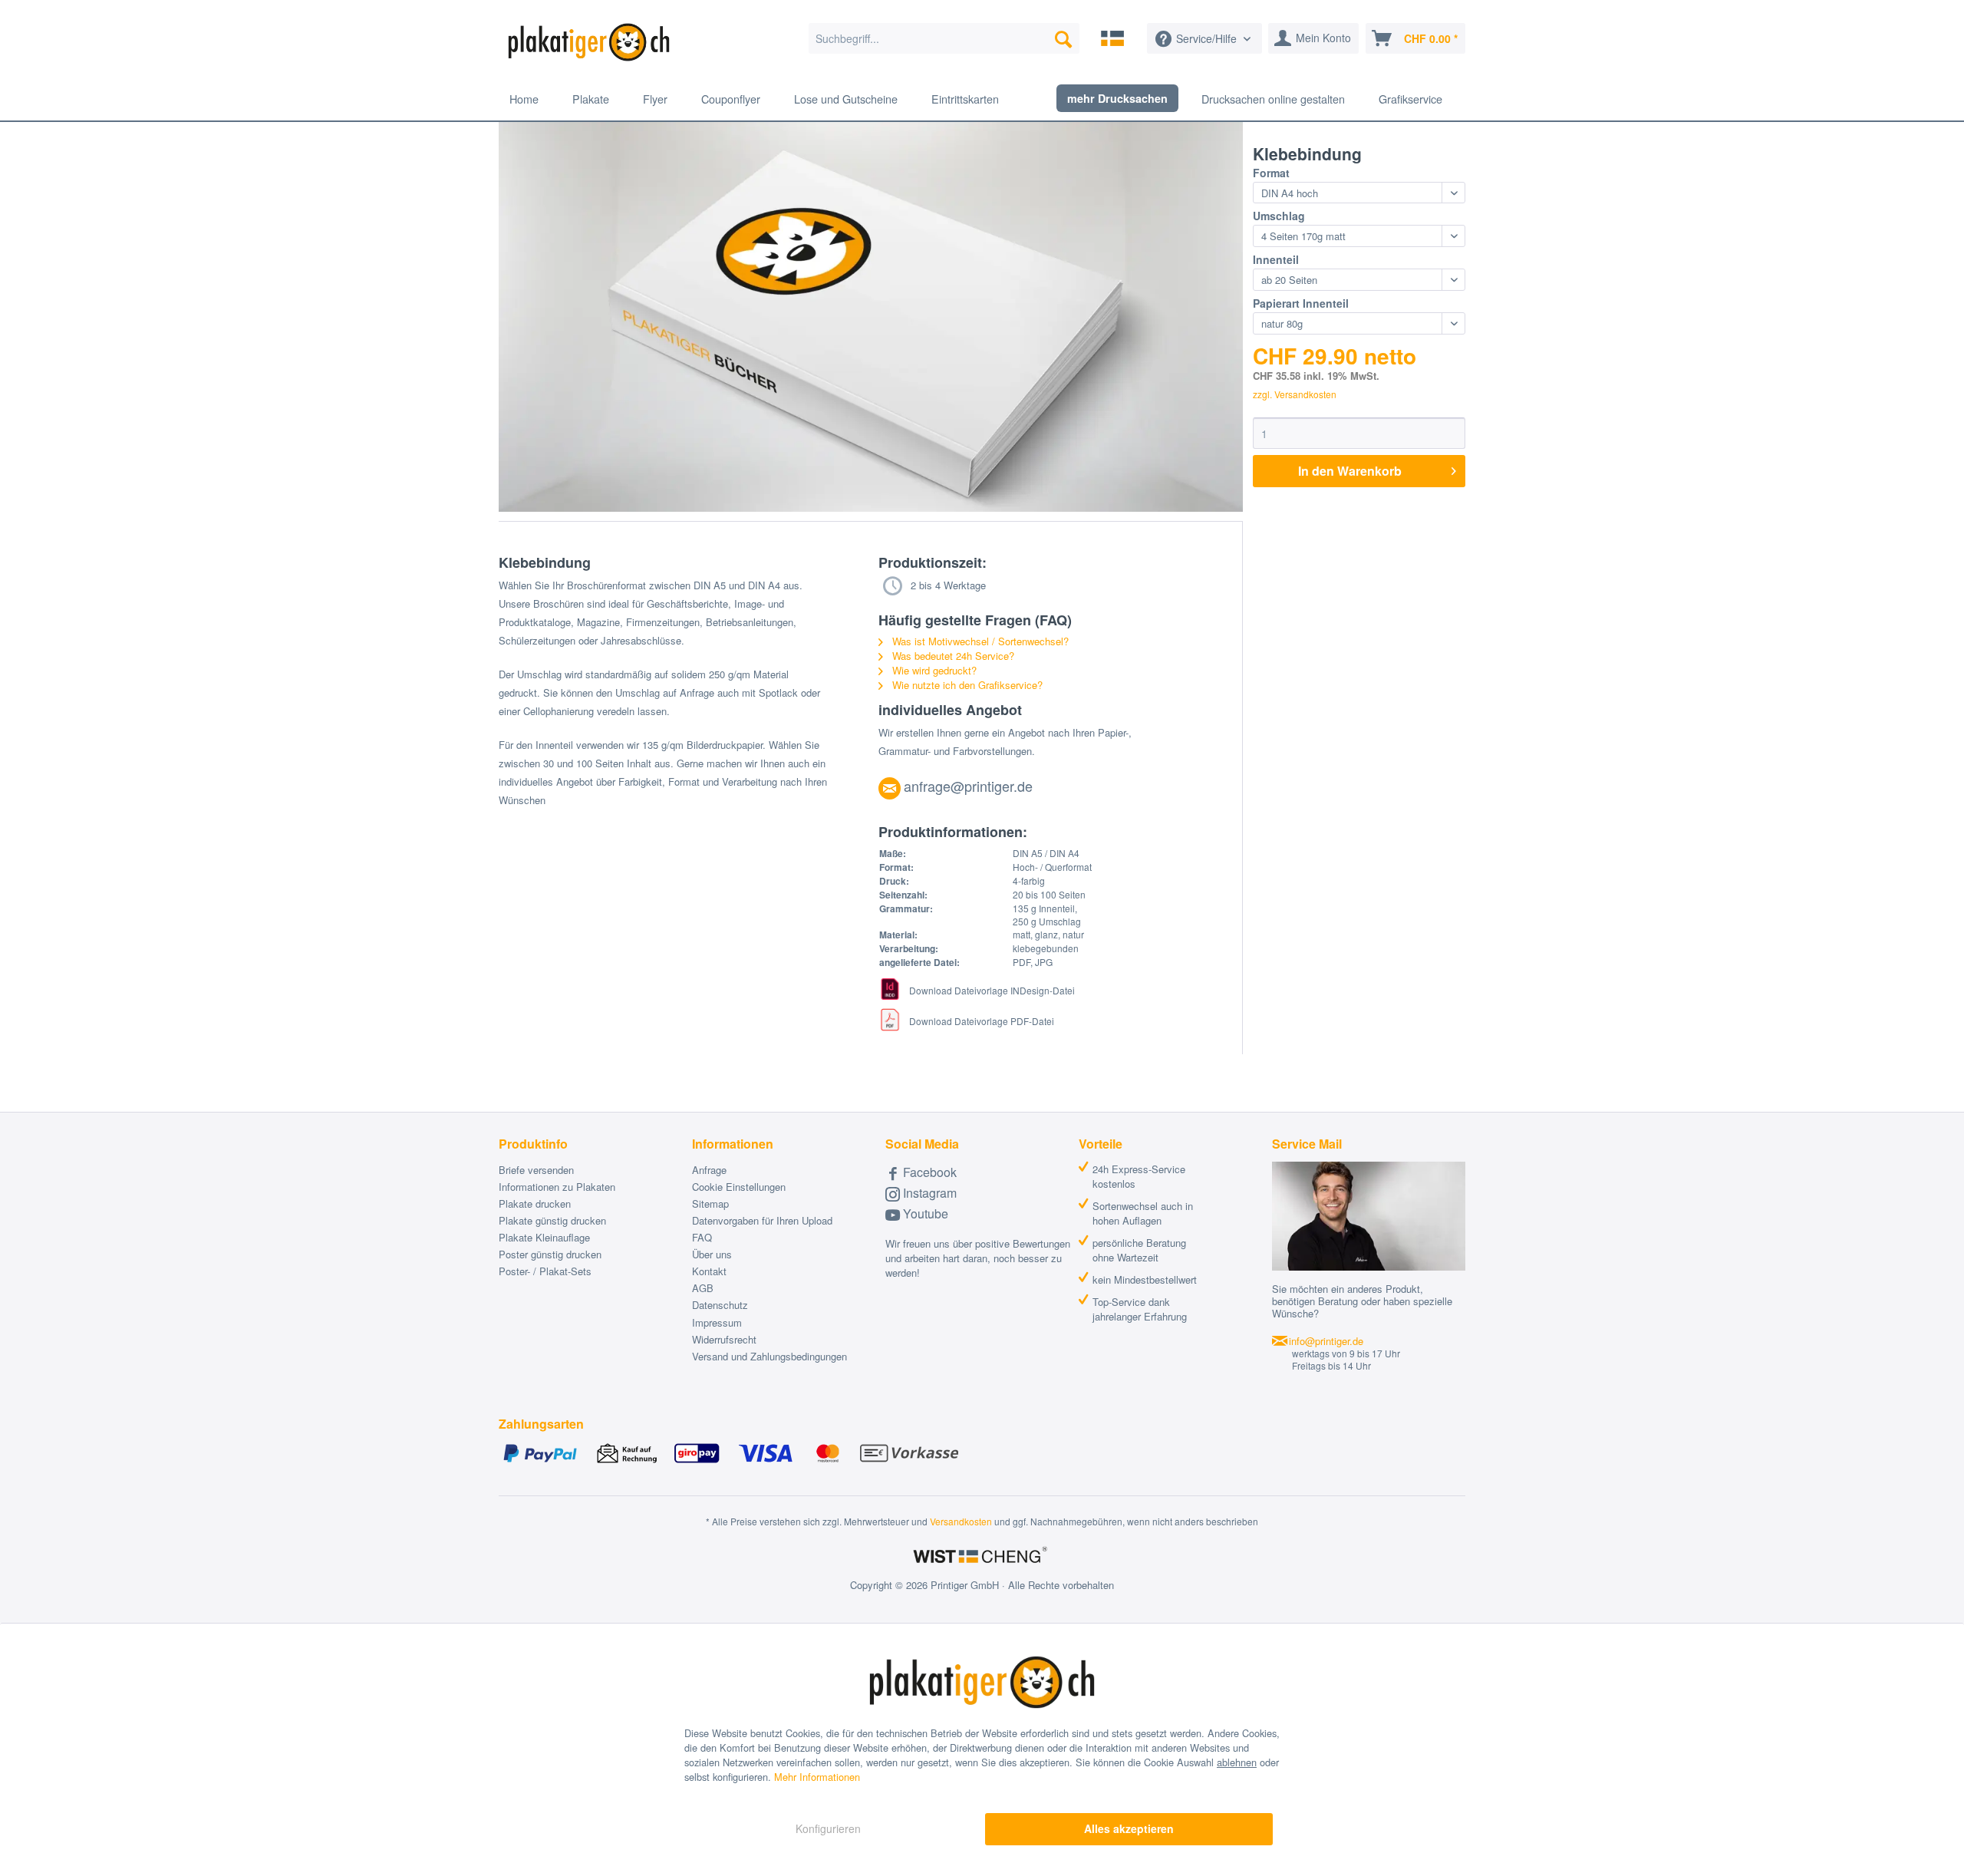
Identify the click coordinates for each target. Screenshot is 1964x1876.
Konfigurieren (828, 1828)
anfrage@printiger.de (968, 786)
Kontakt (709, 1271)
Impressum (717, 1322)
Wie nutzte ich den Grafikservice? (966, 685)
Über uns (712, 1254)
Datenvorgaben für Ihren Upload (762, 1220)
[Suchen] (1063, 38)
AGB (703, 1288)
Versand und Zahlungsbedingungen (769, 1356)
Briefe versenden (536, 1170)
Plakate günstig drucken (552, 1220)
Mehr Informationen (817, 1777)
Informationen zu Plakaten (557, 1187)
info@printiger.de (1326, 1341)
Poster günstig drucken (550, 1254)
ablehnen (1237, 1762)
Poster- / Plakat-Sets (545, 1271)
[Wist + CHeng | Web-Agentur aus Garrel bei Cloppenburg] (982, 1556)
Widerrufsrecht (724, 1339)
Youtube (924, 1213)
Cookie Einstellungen (739, 1187)
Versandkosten (961, 1521)
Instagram (928, 1193)
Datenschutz (720, 1305)
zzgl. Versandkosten (1295, 394)
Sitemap (710, 1203)
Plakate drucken (535, 1203)
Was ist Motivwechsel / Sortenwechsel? (979, 641)
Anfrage (709, 1170)
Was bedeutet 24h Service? (952, 656)
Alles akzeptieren (1129, 1828)
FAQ (702, 1237)
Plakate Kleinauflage (544, 1237)
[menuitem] (944, 38)
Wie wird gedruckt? (933, 670)
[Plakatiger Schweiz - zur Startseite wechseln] (589, 42)
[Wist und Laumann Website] (1112, 38)
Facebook (928, 1172)
